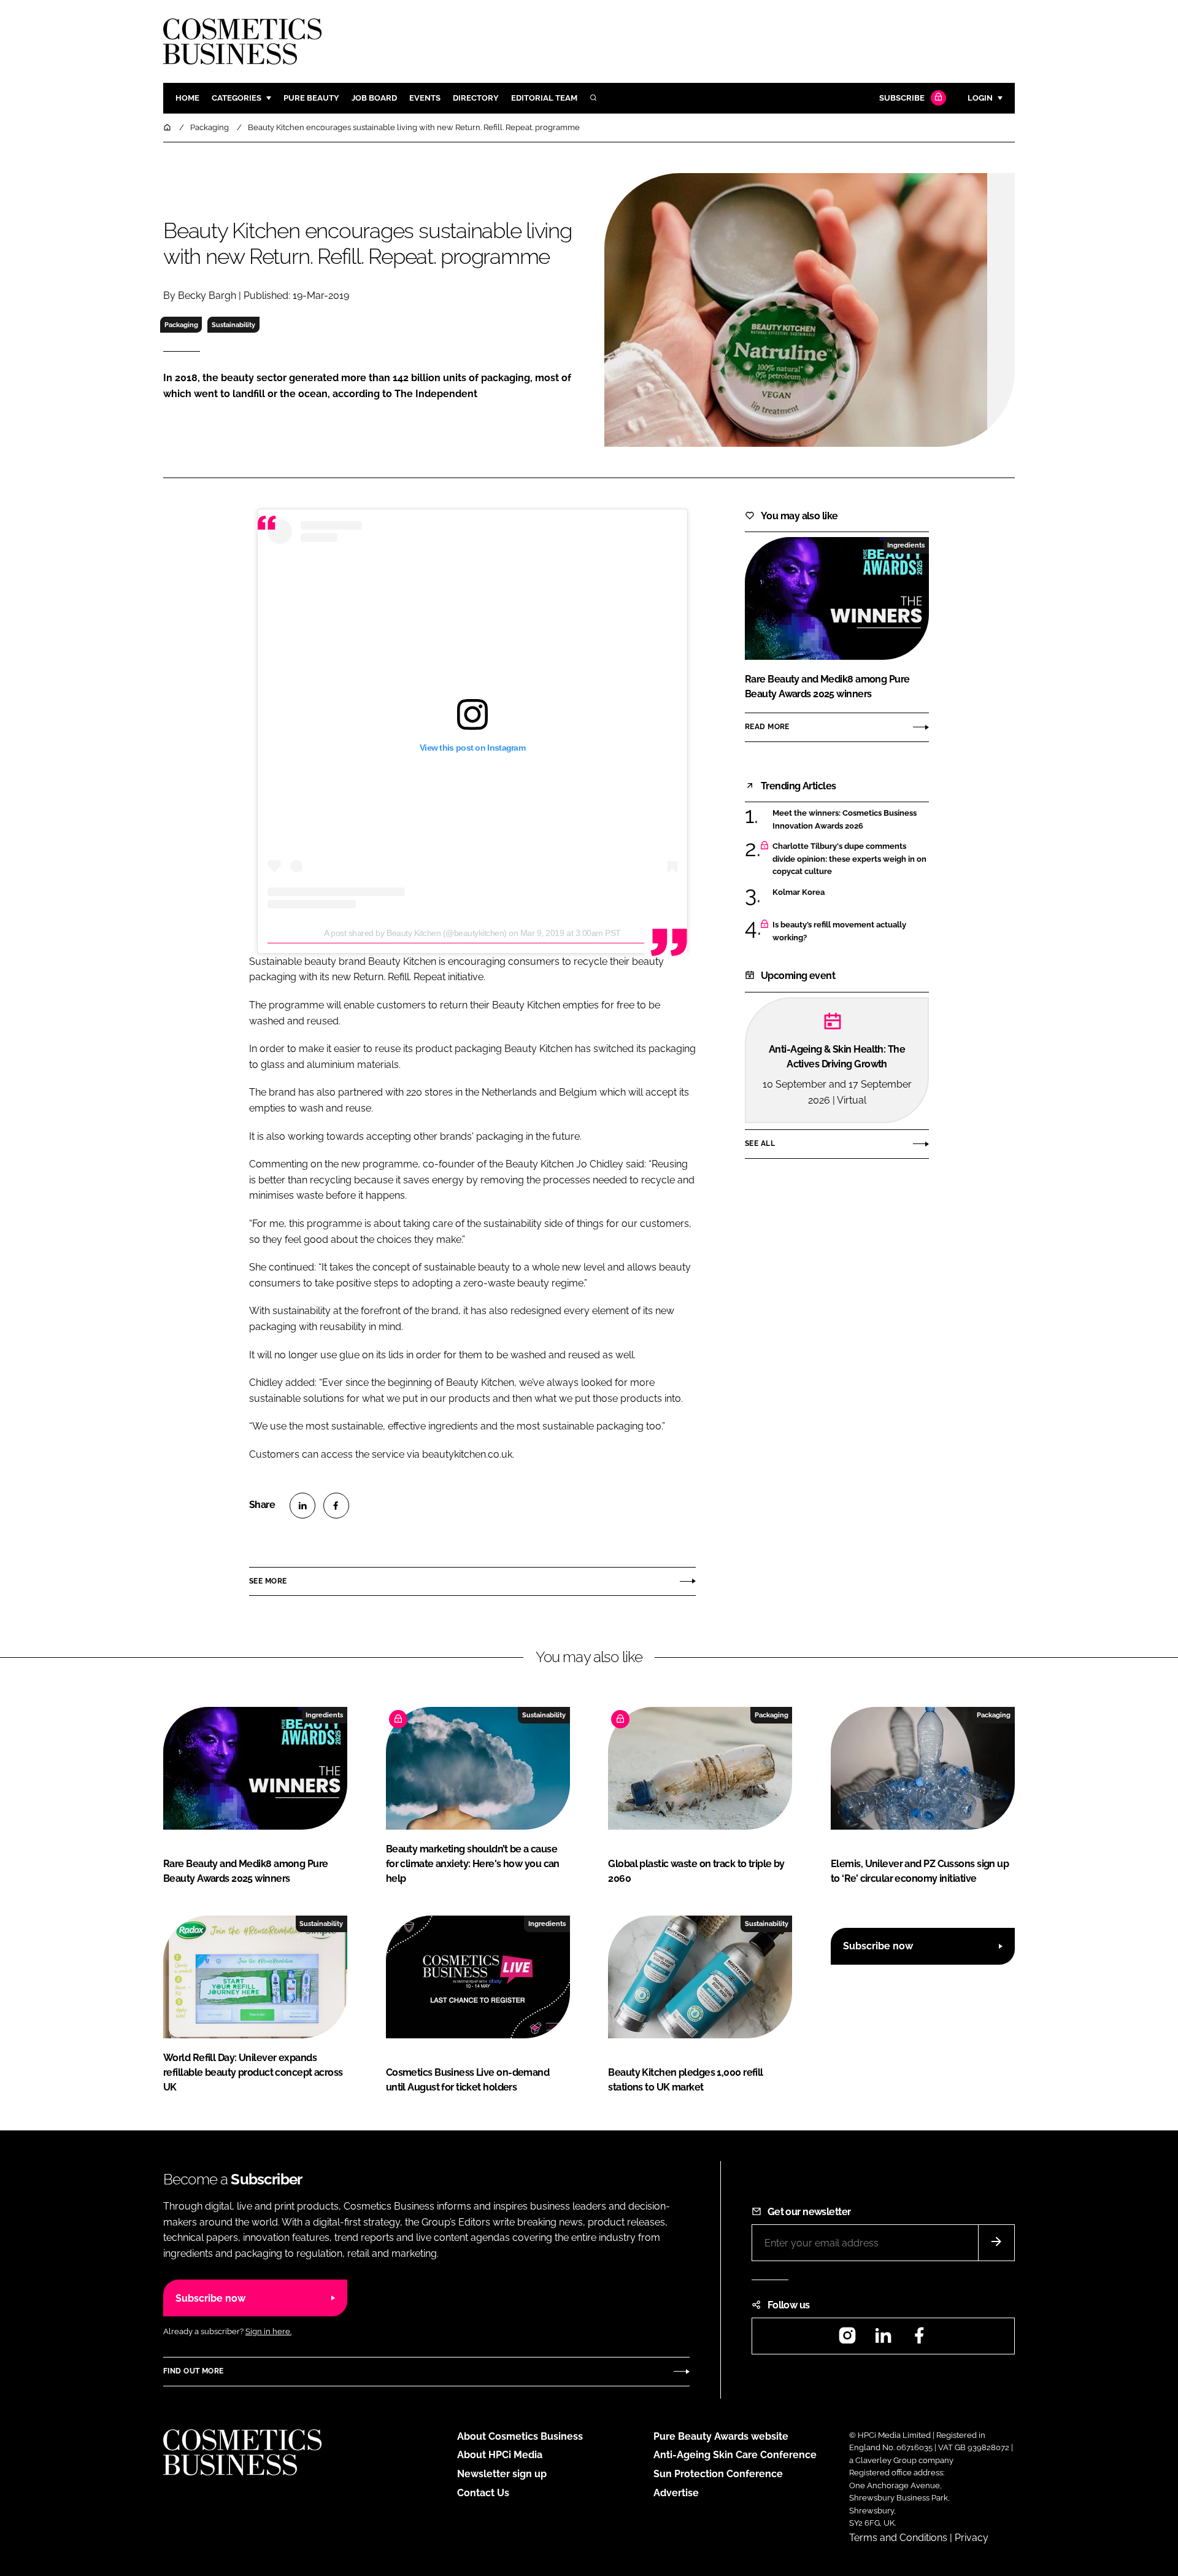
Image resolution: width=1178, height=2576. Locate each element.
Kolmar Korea (851, 892)
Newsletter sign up (502, 2474)
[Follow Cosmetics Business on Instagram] (847, 2339)
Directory (476, 98)
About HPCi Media (500, 2455)
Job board (374, 98)
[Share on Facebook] (336, 1506)
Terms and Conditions (898, 2538)
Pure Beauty (311, 98)
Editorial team (544, 98)
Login (980, 98)
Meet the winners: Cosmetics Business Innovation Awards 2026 (851, 820)
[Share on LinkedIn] (302, 1506)
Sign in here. (268, 2331)
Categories (237, 98)
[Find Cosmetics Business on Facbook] (919, 2339)
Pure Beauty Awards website (721, 2436)
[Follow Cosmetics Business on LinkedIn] (883, 2339)
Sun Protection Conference (718, 2474)
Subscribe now (878, 1946)
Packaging (181, 325)
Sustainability (233, 325)
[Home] (168, 127)
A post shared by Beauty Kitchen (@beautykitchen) (415, 933)
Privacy (972, 2538)
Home (187, 98)
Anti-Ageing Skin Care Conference (735, 2455)
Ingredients (906, 545)
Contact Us (483, 2493)
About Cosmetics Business (520, 2436)
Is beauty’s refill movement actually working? (851, 931)
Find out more (193, 2371)
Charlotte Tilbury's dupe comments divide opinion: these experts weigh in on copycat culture (851, 859)
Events (425, 98)
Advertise (676, 2493)
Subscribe (902, 98)
